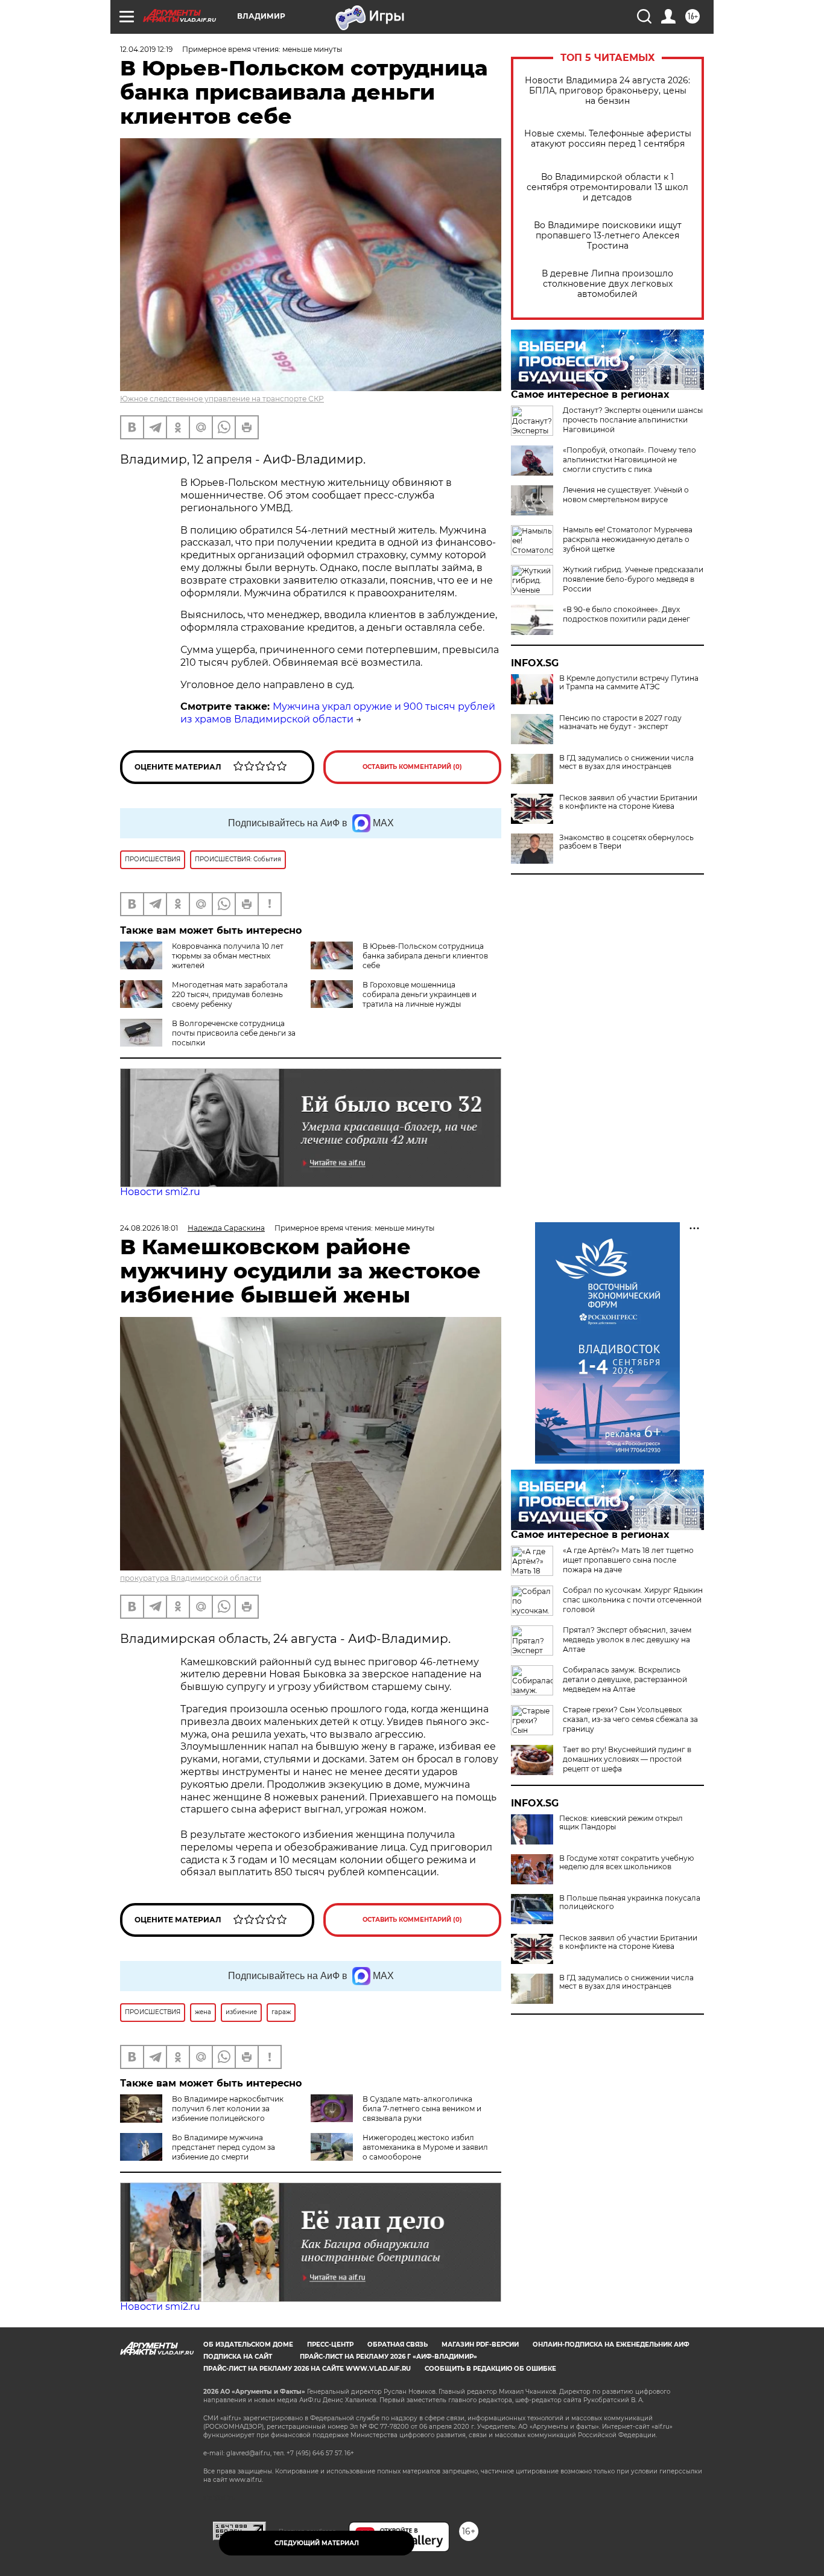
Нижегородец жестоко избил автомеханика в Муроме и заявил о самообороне (425, 2147)
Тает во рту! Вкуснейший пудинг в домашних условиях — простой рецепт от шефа (627, 1759)
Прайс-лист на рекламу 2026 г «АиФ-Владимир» (388, 2357)
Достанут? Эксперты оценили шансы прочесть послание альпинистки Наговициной (633, 420)
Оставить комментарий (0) (412, 767)
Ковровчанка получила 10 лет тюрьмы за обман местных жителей (228, 956)
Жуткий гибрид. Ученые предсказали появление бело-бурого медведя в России (633, 579)
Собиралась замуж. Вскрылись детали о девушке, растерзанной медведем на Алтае (625, 1679)
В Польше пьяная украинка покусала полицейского (630, 1902)
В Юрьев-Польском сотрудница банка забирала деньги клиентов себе (425, 956)
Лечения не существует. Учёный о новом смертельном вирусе (626, 495)
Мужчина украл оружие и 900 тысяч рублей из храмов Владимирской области (338, 713)
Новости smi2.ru (160, 1192)
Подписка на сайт (238, 2357)
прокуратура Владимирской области (191, 1578)
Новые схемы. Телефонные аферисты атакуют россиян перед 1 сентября (608, 139)
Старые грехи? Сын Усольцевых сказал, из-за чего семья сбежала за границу (630, 1719)
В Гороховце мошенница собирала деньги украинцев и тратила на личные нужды (420, 994)
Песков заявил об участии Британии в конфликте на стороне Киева (628, 802)
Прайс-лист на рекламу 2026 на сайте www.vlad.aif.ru (307, 2369)
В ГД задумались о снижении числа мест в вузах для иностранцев (626, 762)
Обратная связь (398, 2345)
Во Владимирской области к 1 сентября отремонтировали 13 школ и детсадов (607, 187)
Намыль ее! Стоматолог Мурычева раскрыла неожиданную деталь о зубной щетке (628, 539)
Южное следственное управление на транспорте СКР (222, 399)
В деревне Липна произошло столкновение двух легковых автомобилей (607, 284)
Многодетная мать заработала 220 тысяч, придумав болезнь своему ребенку (230, 994)
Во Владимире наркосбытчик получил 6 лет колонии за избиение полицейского (228, 2109)
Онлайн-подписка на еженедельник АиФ (611, 2345)
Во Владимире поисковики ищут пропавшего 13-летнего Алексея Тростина (608, 236)
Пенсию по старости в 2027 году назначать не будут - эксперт (620, 722)
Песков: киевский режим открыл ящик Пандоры (621, 1823)
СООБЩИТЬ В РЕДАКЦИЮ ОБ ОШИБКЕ (490, 2369)
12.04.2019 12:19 (146, 49)
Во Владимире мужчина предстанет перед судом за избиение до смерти (223, 2147)
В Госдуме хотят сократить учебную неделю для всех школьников (626, 1863)
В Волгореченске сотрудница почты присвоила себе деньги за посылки (234, 1033)
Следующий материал (317, 2543)
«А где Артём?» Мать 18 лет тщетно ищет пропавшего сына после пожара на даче (628, 1560)
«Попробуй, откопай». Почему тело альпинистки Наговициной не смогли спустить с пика (629, 460)
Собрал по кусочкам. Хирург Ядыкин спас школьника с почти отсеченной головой (633, 1600)
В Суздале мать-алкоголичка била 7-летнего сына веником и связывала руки (422, 2109)
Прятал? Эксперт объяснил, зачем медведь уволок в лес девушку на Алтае (627, 1640)
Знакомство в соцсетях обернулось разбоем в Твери (626, 842)
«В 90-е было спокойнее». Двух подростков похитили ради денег (626, 614)
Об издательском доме (248, 2345)
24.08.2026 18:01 (149, 1228)
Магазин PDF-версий (480, 2345)
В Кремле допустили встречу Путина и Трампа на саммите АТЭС (629, 683)
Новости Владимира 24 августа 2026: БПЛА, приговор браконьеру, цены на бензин (607, 91)
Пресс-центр (330, 2345)
